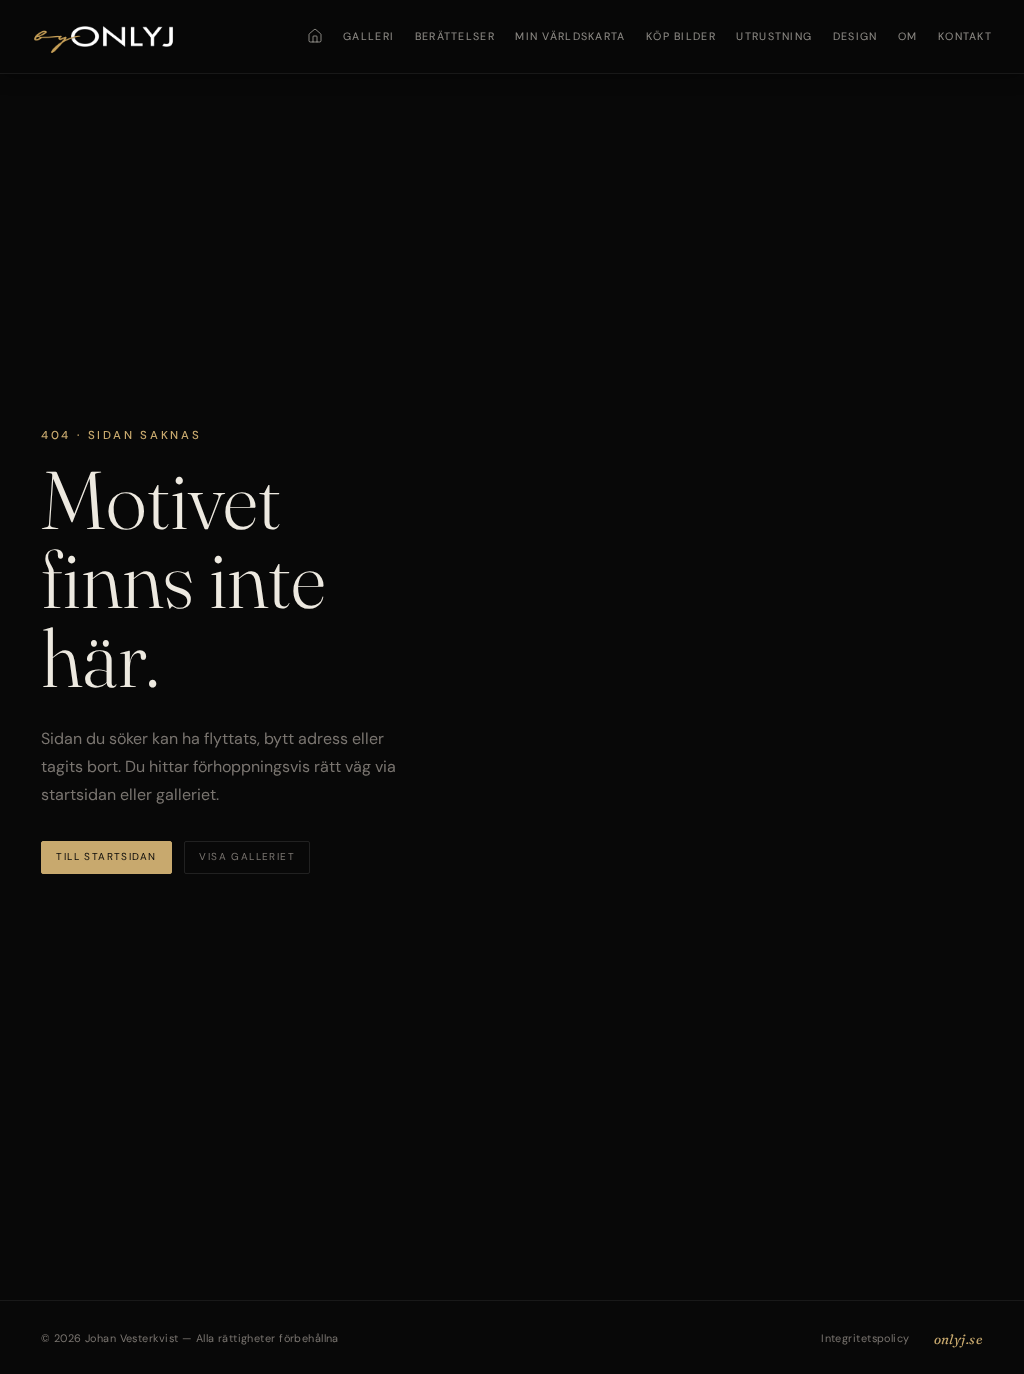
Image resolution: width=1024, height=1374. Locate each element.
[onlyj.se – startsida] (103, 37)
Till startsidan (106, 856)
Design (855, 36)
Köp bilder (681, 36)
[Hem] (315, 36)
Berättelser (455, 36)
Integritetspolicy (865, 1338)
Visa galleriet (247, 856)
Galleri (368, 36)
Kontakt (965, 36)
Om (908, 36)
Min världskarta (570, 36)
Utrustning (774, 36)
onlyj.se (958, 1339)
